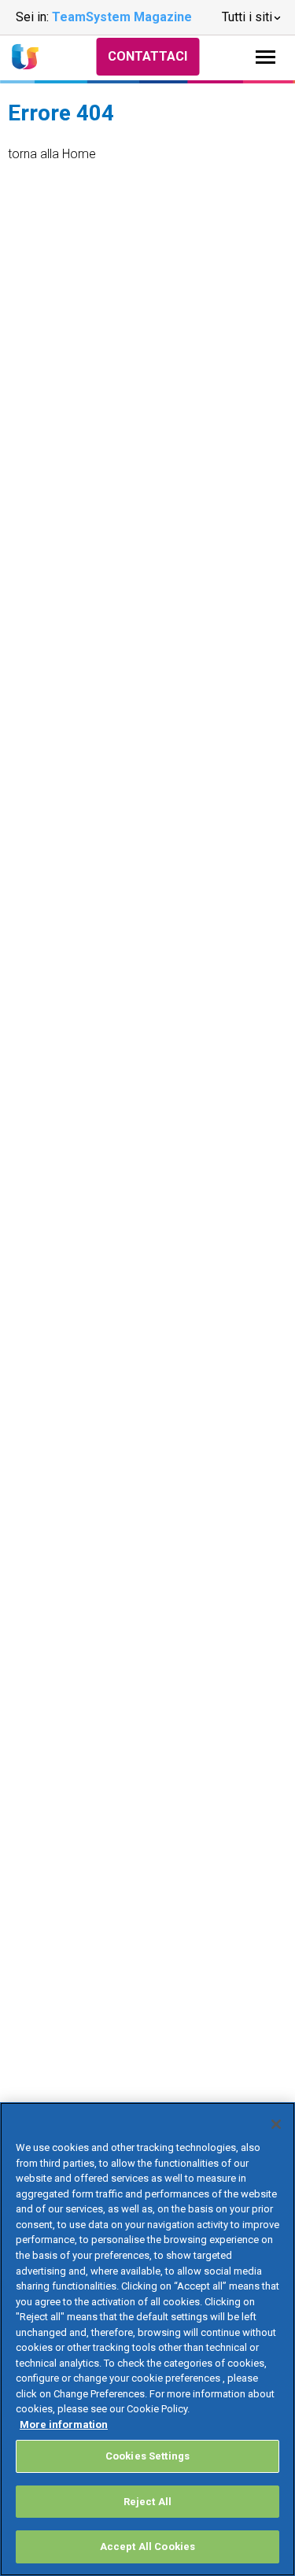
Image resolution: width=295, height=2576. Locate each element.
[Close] (276, 2124)
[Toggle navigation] (265, 57)
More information (64, 2424)
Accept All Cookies (147, 2546)
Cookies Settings (147, 2456)
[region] (147, 2339)
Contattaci (147, 56)
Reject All (147, 2502)
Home (79, 154)
